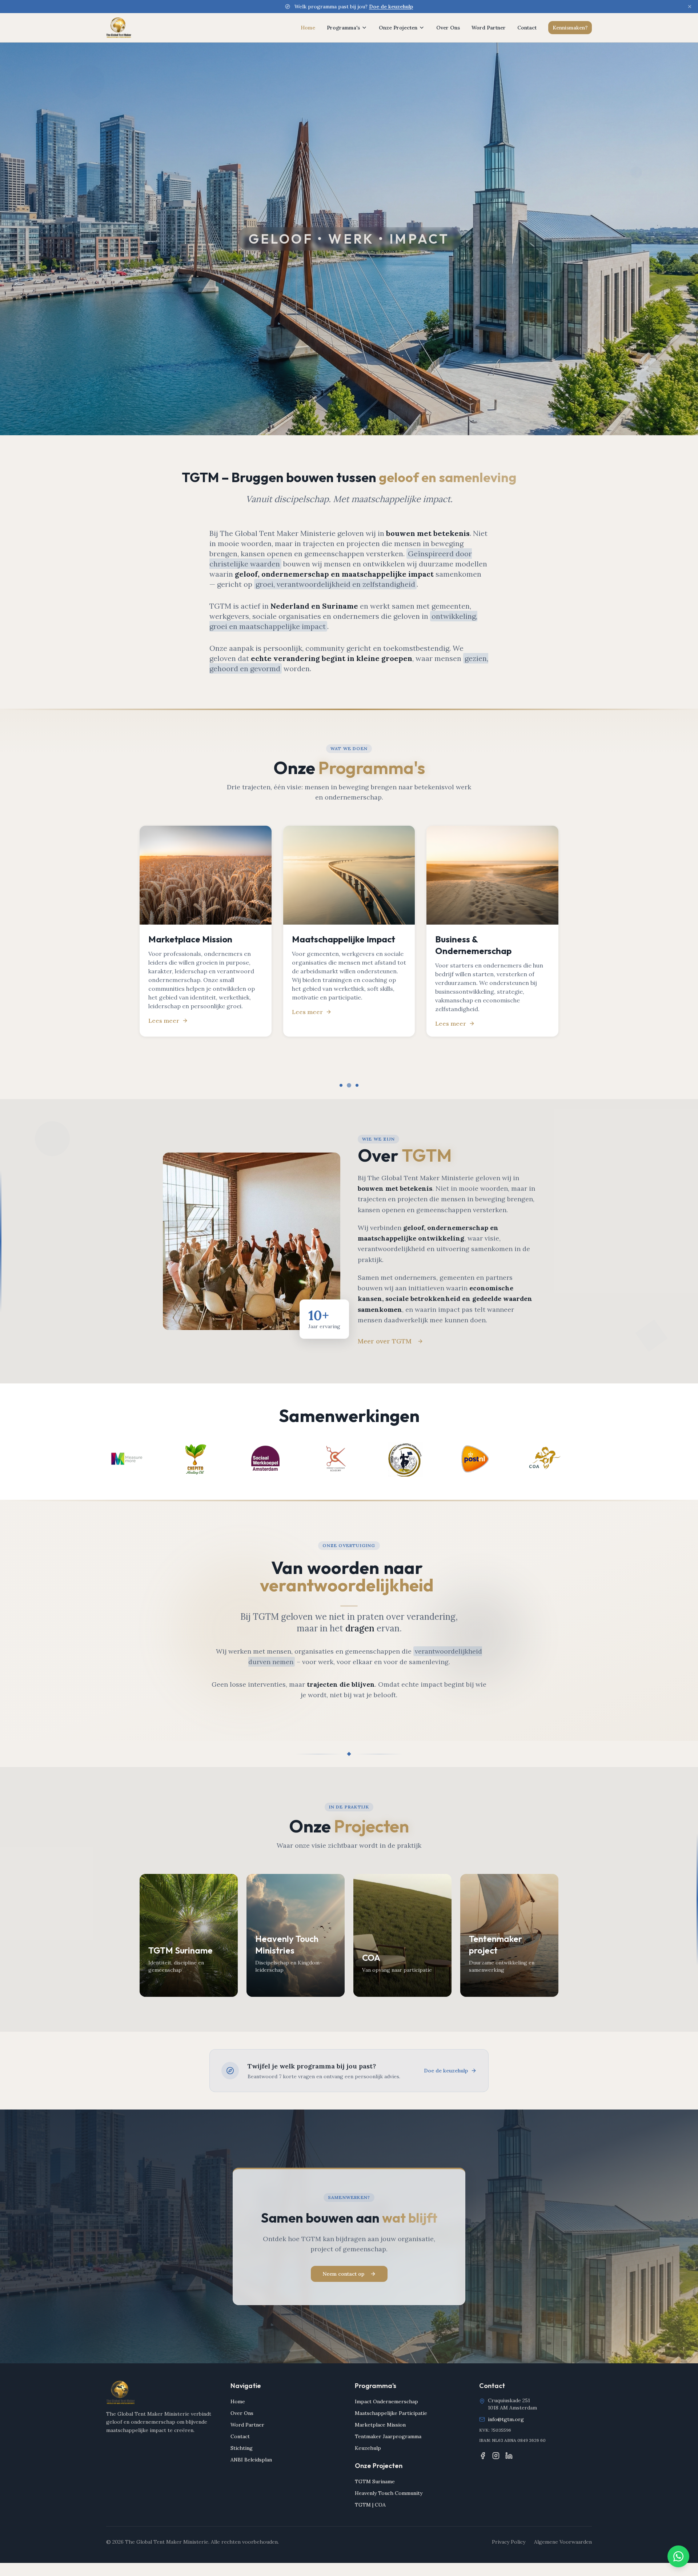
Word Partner (489, 28)
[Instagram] (496, 2456)
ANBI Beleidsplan (251, 2460)
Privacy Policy (509, 2542)
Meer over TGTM (385, 1341)
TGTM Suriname (375, 2481)
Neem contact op (343, 2274)
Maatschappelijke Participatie (391, 2413)
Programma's (343, 28)
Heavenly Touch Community (389, 2493)
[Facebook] (483, 2456)
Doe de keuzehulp (391, 7)
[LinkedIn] (509, 2456)
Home (308, 28)
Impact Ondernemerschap (386, 2401)
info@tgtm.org (506, 2419)
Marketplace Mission (380, 2425)
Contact (527, 28)
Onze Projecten (398, 28)
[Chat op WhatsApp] (678, 2556)
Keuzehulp (368, 2448)
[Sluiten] (690, 7)
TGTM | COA (370, 2505)
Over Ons (448, 28)
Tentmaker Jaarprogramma (388, 2436)
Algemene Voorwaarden (563, 2542)
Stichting (242, 2448)
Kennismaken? (570, 28)
